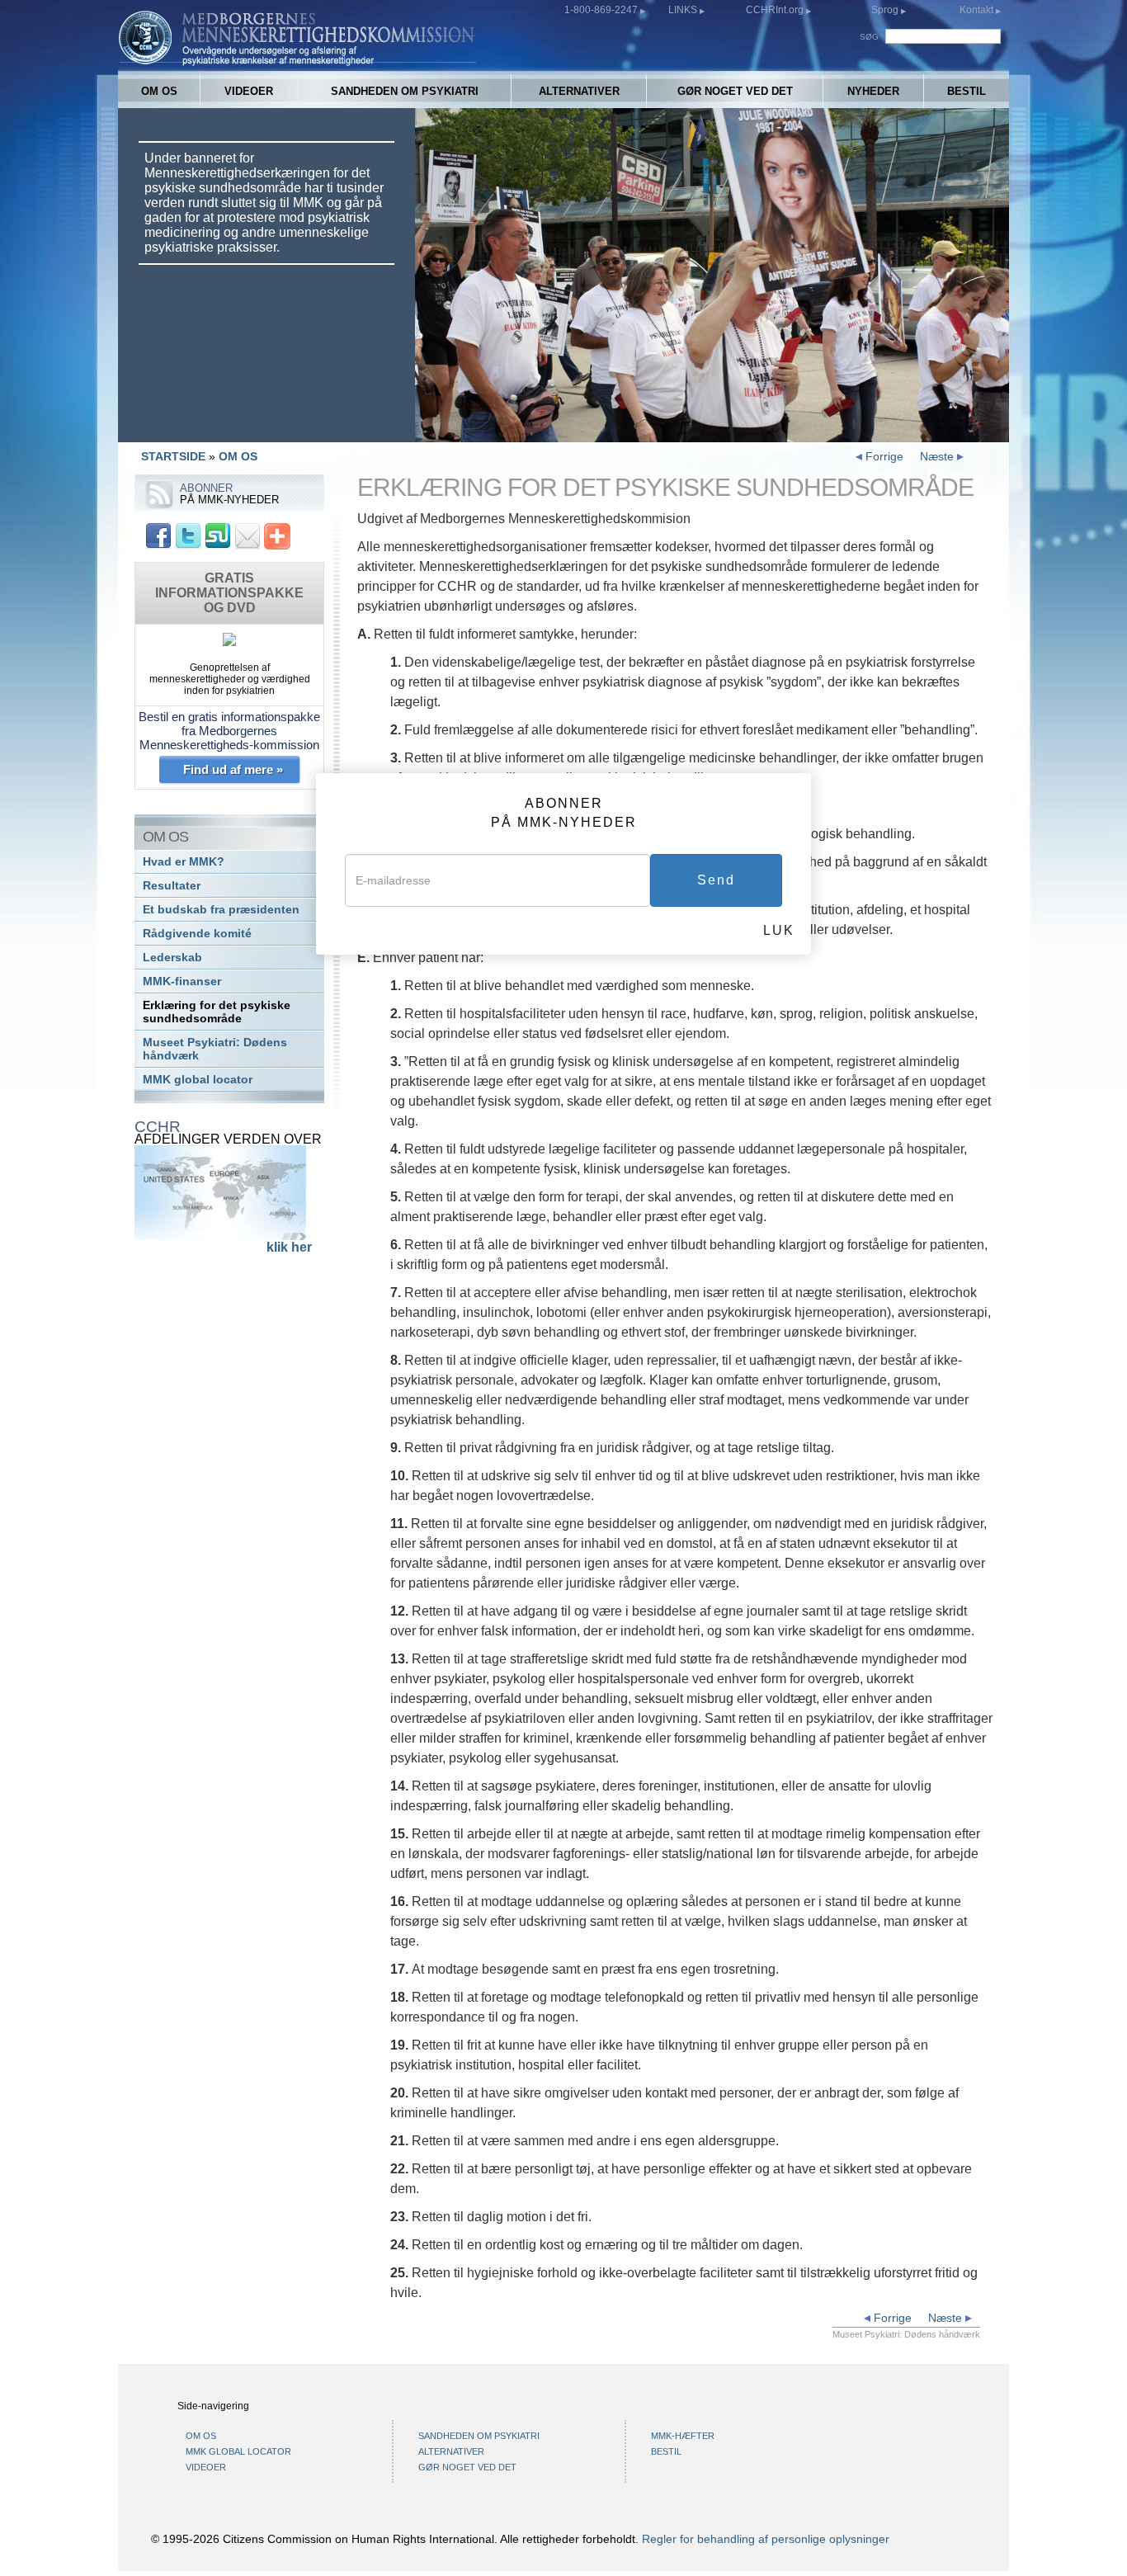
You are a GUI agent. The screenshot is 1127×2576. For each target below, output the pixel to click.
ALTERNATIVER (579, 91)
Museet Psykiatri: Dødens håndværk (215, 1049)
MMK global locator (198, 1080)
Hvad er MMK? (184, 862)
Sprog (885, 10)
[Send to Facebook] (158, 535)
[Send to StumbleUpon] (218, 535)
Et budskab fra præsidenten (221, 910)
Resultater (172, 886)
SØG (869, 37)
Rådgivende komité (197, 934)
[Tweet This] (188, 535)
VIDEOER (249, 91)
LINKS (684, 10)
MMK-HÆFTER (683, 2436)
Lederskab (172, 958)
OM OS (159, 91)
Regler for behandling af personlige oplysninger (766, 2539)
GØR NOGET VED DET (735, 91)
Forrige (883, 456)
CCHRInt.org (776, 10)
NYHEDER (873, 91)
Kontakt (978, 10)
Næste (938, 456)
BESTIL (967, 91)
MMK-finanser (182, 981)
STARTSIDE (173, 456)
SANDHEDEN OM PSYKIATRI (405, 91)
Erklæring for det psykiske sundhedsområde (217, 1012)
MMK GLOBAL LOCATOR (238, 2451)
